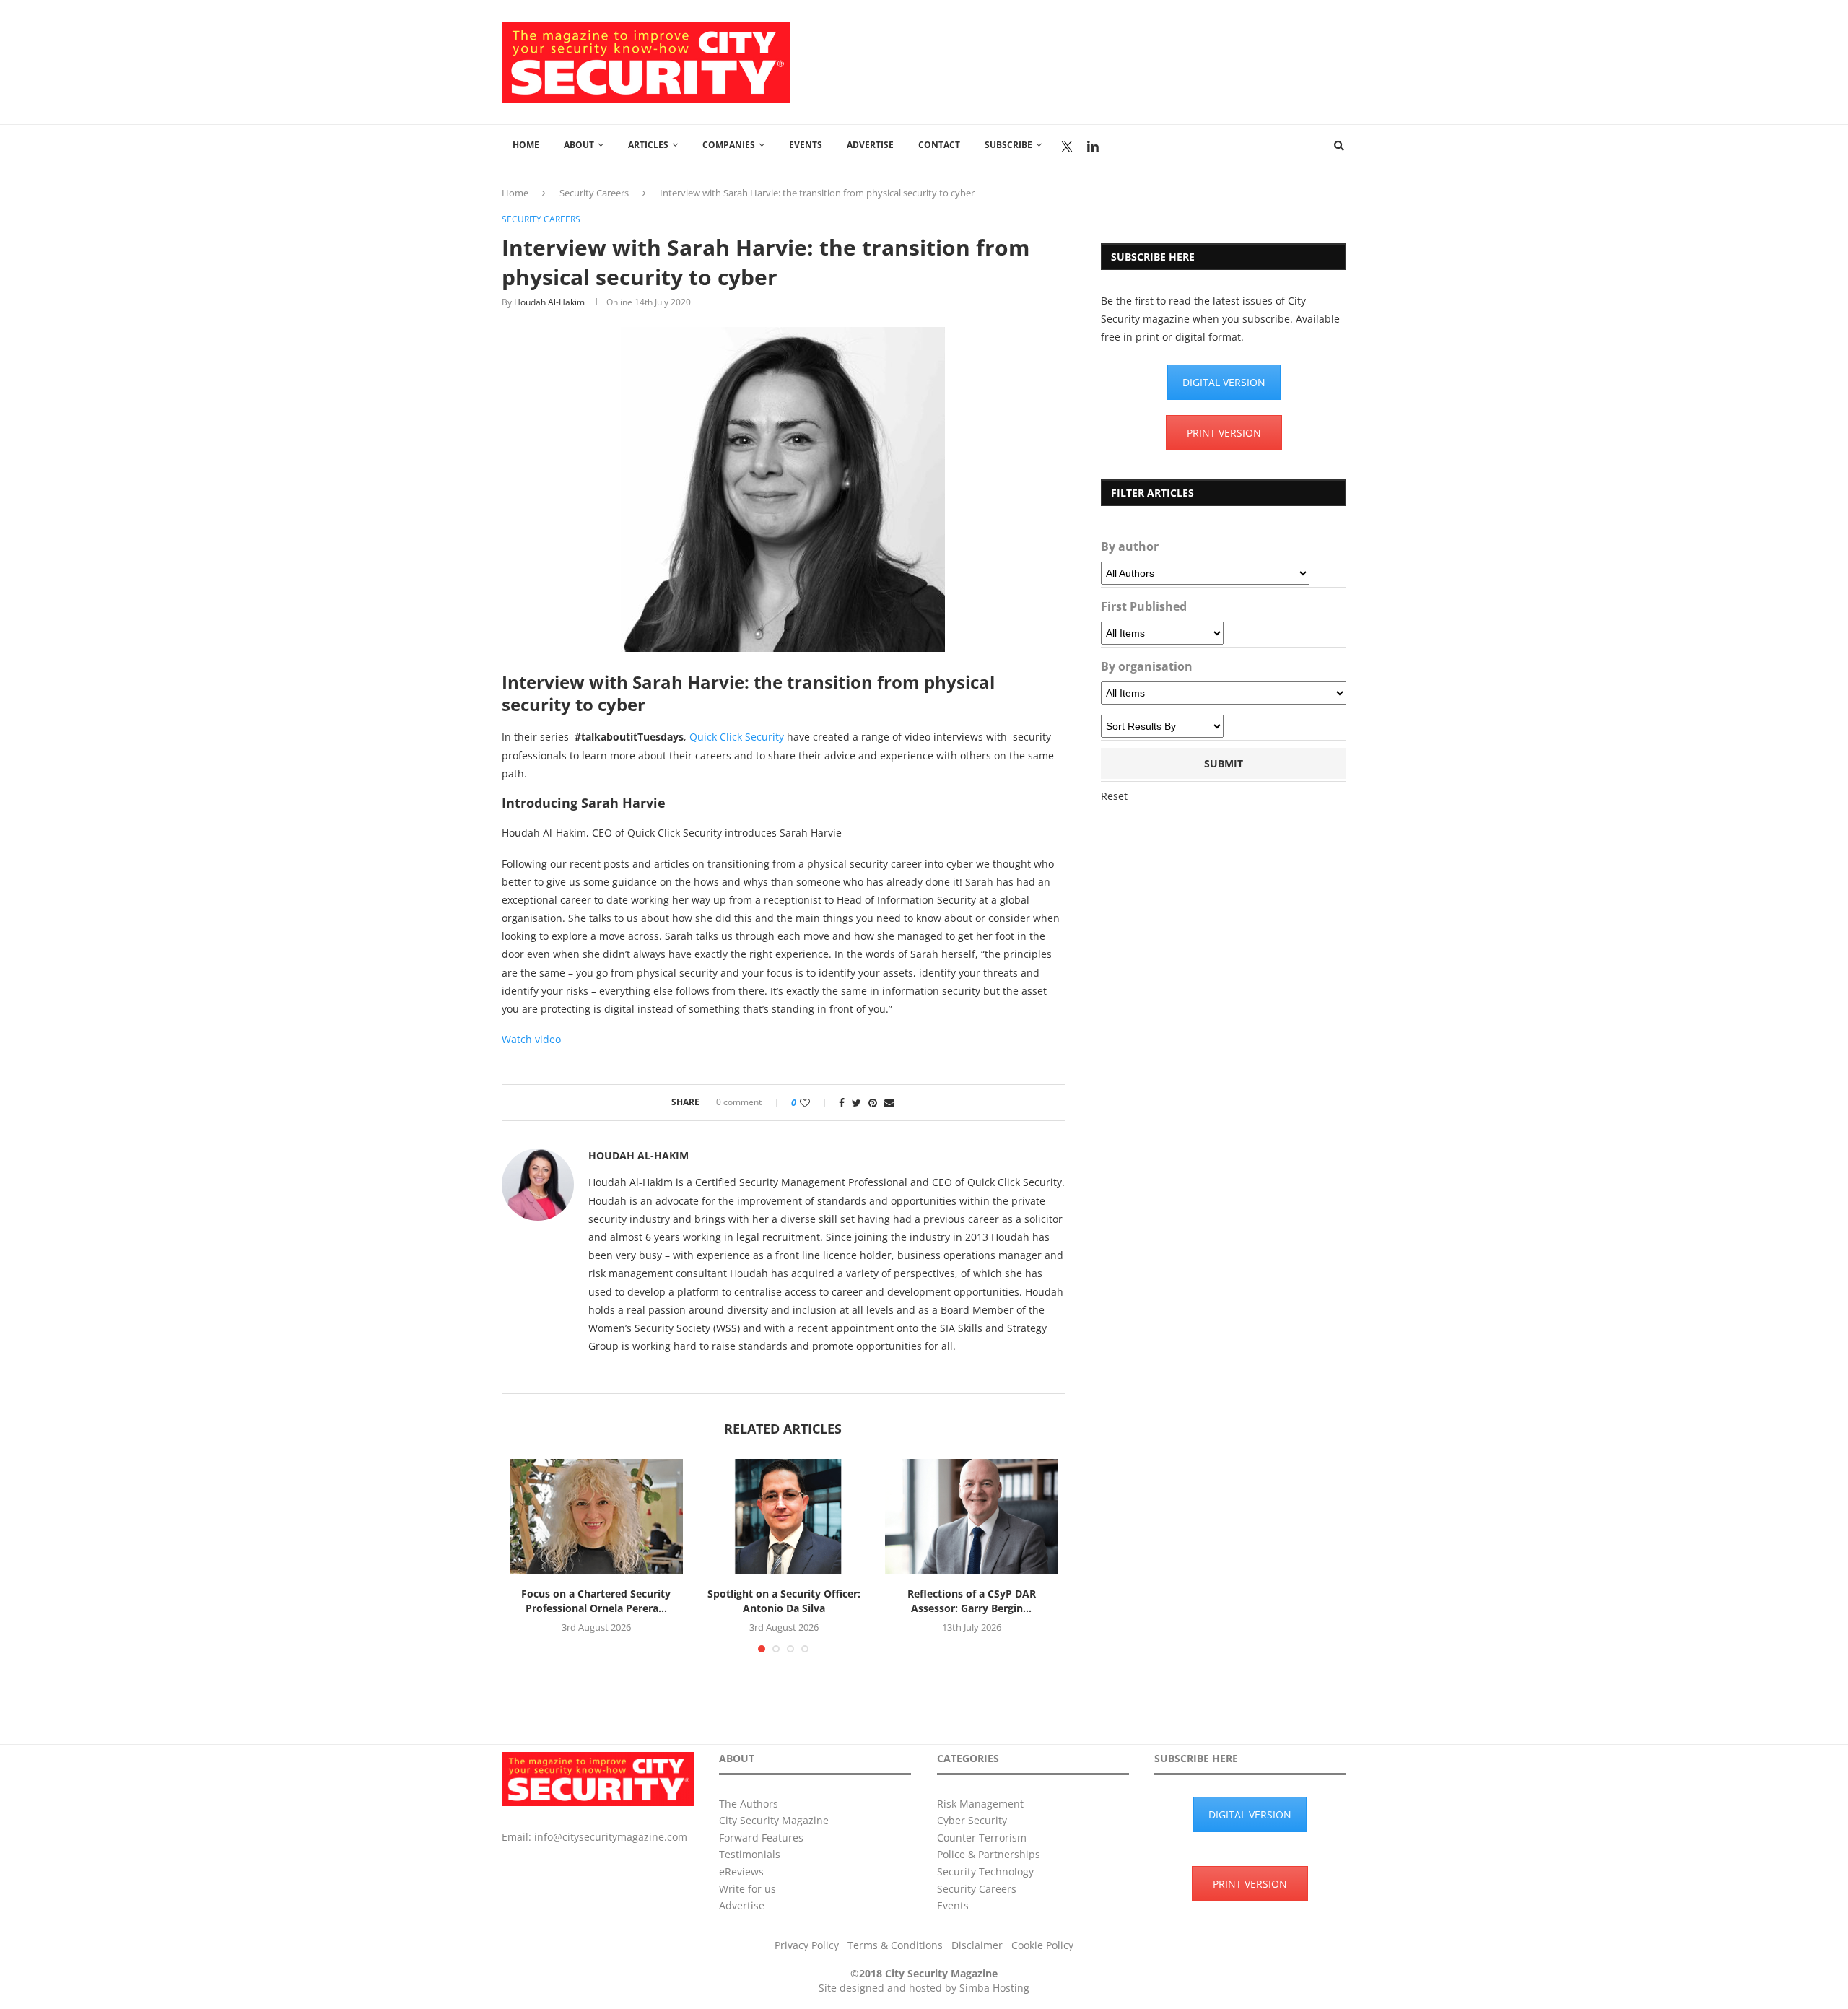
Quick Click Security (737, 737)
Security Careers (594, 193)
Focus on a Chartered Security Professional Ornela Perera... (596, 1601)
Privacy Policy (807, 1945)
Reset (1114, 796)
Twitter (1067, 147)
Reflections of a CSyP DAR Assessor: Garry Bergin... (972, 1601)
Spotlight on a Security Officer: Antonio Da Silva (784, 1601)
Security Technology (985, 1871)
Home (526, 145)
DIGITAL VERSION (1224, 382)
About (579, 145)
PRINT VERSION (1224, 433)
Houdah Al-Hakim (549, 302)
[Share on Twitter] (857, 1103)
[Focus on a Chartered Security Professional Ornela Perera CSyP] (596, 1517)
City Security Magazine (774, 1820)
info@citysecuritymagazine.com (611, 1837)
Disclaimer (977, 1945)
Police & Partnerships (989, 1854)
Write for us (748, 1889)
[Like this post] (815, 1103)
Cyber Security (972, 1820)
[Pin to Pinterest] (873, 1103)
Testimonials (750, 1854)
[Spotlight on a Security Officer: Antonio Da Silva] (784, 1517)
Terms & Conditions (895, 1945)
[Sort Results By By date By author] (1162, 726)
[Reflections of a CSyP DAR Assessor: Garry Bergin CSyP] (972, 1517)
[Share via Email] (889, 1103)
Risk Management (980, 1804)
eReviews (741, 1871)
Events (806, 145)
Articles (648, 145)
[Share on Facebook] (842, 1103)
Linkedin (1093, 147)
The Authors (749, 1804)
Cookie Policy (1042, 1945)
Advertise (870, 145)
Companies (729, 145)
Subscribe (1008, 145)
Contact (939, 145)
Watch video (531, 1039)
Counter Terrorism (982, 1838)
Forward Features (761, 1838)
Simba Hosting (994, 1988)
